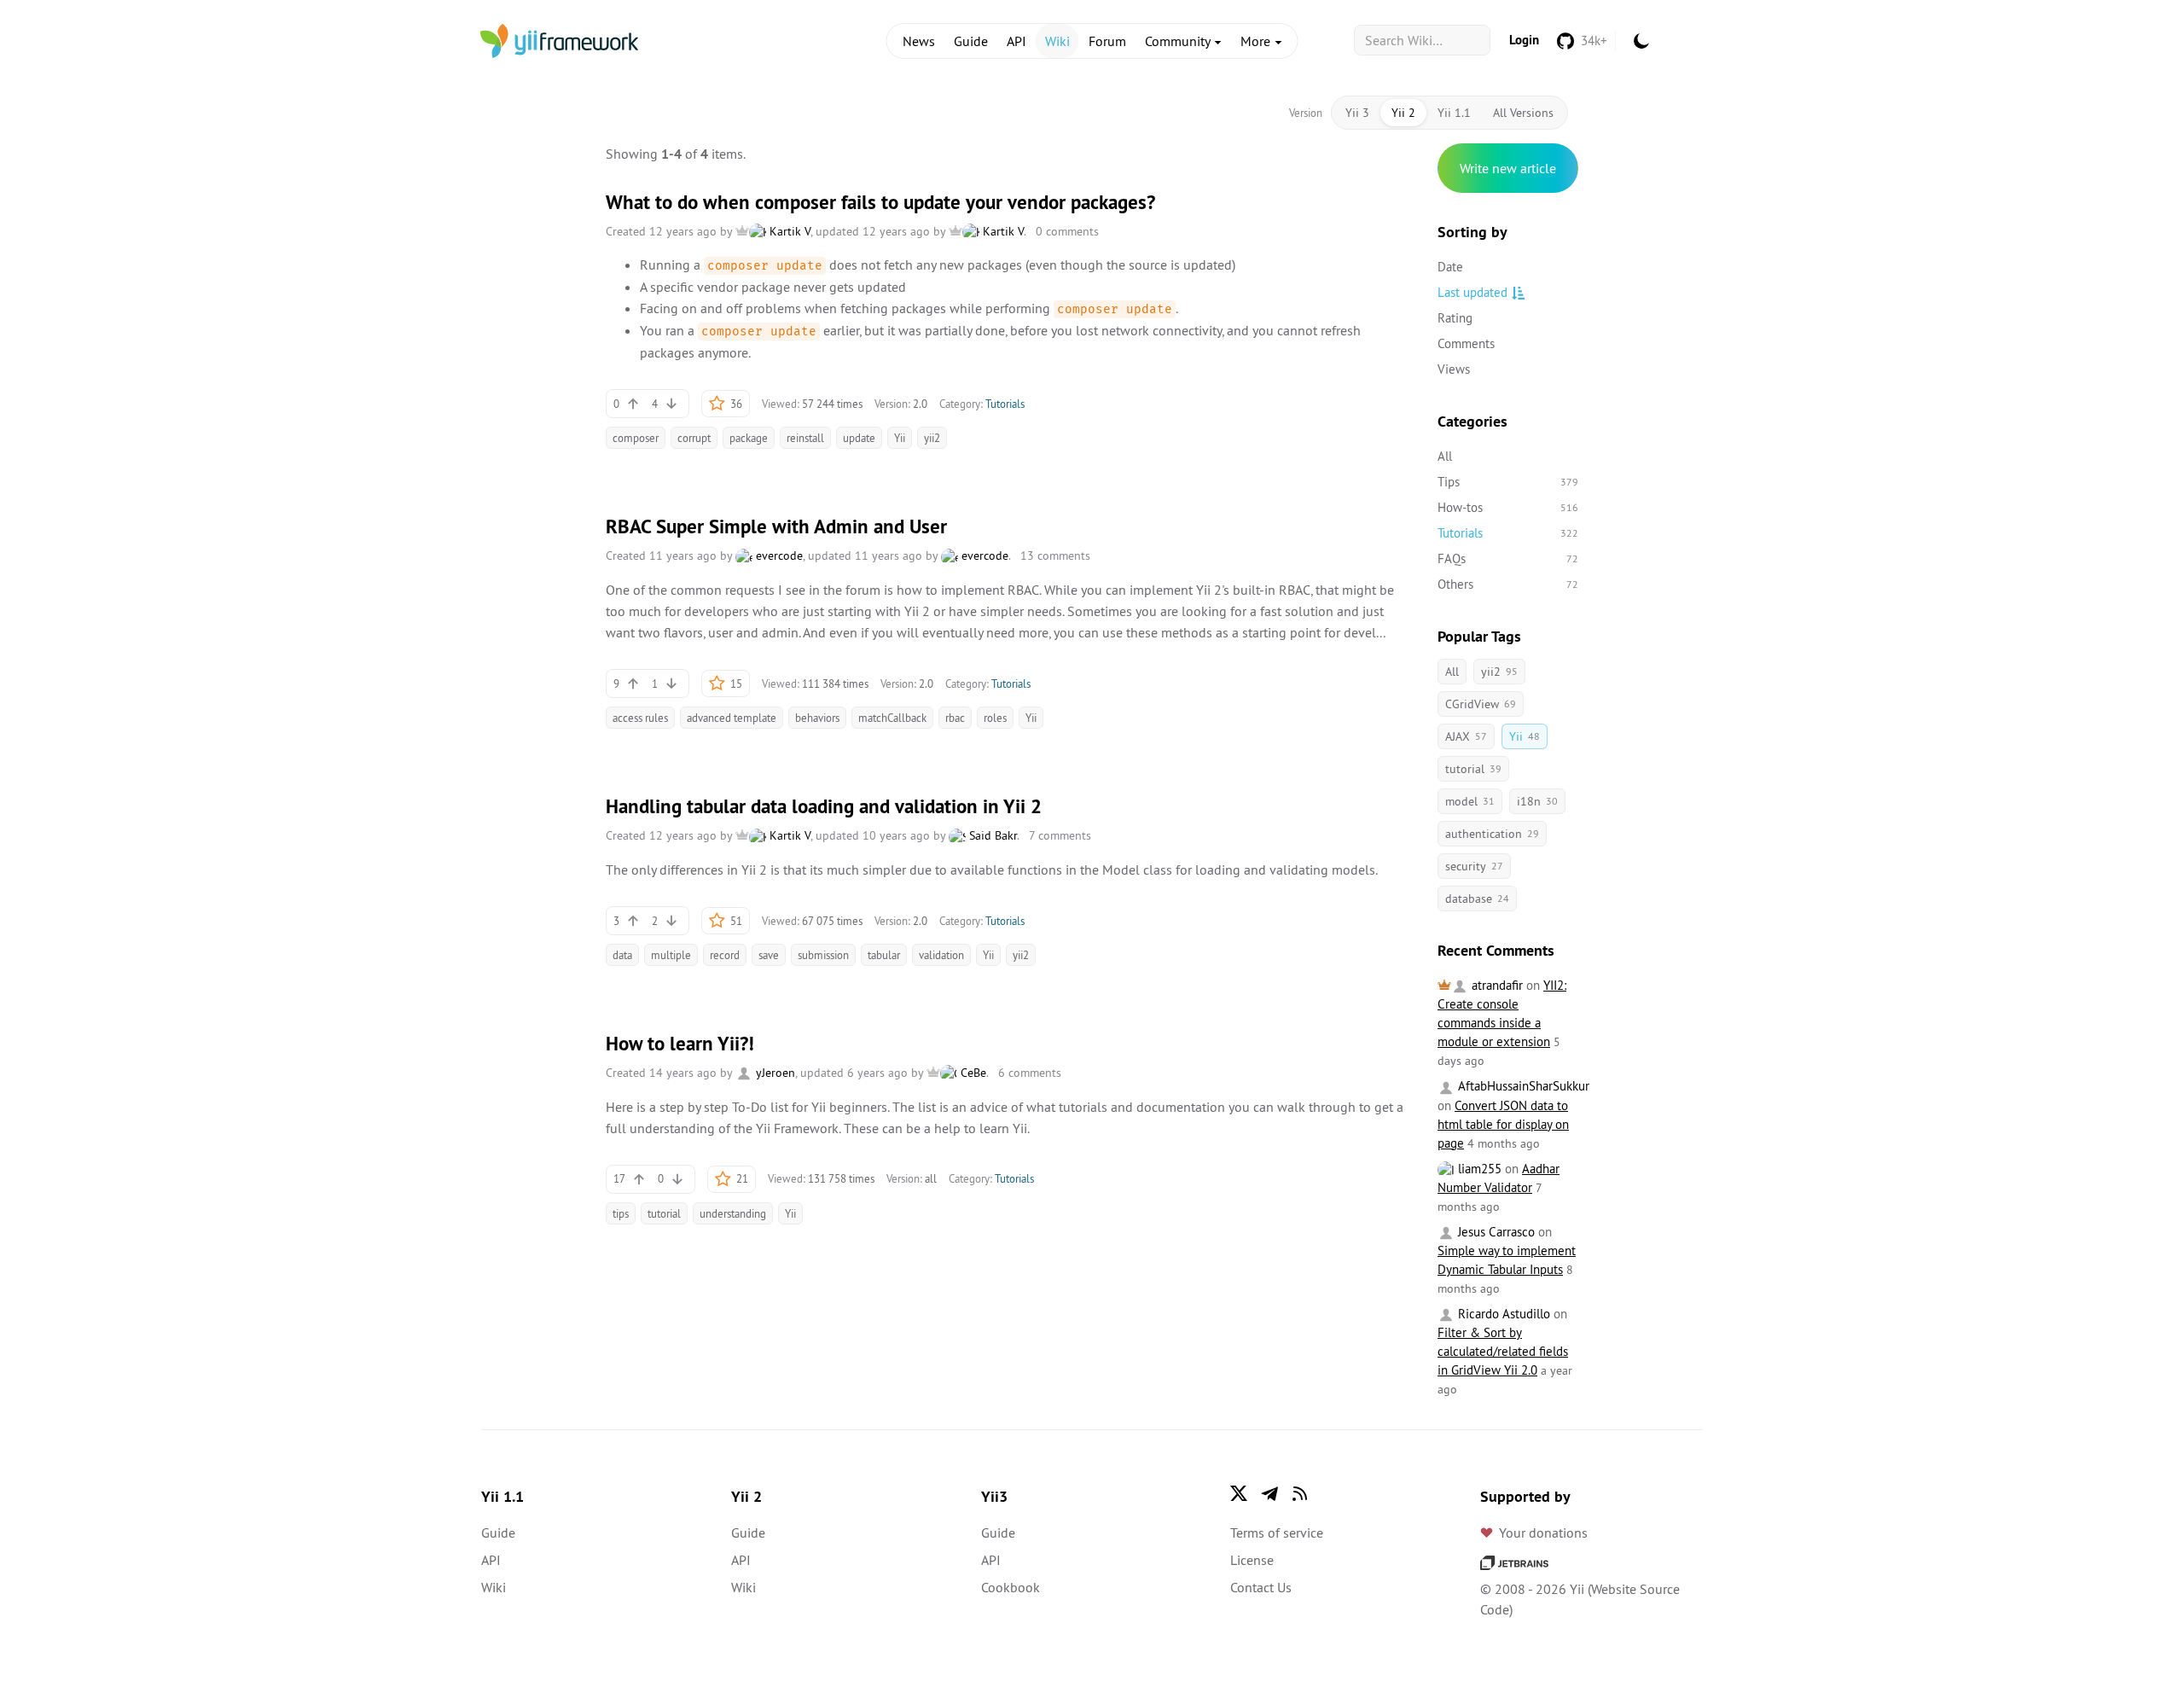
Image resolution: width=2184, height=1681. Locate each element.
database (1477, 899)
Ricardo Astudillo (1502, 1314)
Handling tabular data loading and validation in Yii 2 (824, 806)
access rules (640, 718)
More (1257, 41)
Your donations (1543, 1533)
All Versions (1523, 113)
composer (636, 438)
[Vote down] (671, 404)
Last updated (1472, 292)
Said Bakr (991, 835)
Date (1450, 267)
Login (1524, 40)
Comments (1466, 343)
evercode (778, 555)
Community (1179, 41)
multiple (671, 955)
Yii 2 (1403, 113)
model (1470, 801)
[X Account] (1239, 1493)
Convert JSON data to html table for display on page (1503, 1124)
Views (1454, 369)
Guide (971, 41)
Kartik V (788, 231)
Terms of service (1277, 1533)
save (769, 955)
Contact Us (1261, 1587)
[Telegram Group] (1269, 1493)
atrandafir (1496, 985)
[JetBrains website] (1514, 1562)
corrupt (694, 438)
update (859, 438)
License (1252, 1560)
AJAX (1466, 736)
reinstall (805, 438)
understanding (733, 1213)
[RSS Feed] (1300, 1493)
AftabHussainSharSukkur (1522, 1086)
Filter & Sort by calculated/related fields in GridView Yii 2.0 (1503, 1351)
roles (995, 718)
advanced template (732, 718)
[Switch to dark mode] (1641, 41)
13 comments (1055, 555)
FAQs (1508, 558)
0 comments (1067, 231)
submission (823, 955)
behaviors (817, 718)
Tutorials (1005, 404)
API (1016, 41)
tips (621, 1213)
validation (941, 955)
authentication (1492, 834)
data (622, 955)
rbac (955, 718)
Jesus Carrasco (1495, 1232)
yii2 (932, 438)
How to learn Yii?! (680, 1044)
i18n (1537, 801)
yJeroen (774, 1073)
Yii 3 (1357, 113)
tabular (884, 955)
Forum (1107, 41)
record (725, 955)
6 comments (1030, 1073)
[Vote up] (633, 404)
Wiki (1057, 41)
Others (1508, 584)
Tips (1508, 482)
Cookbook (1011, 1587)
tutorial (664, 1213)
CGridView (1481, 704)
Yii (900, 438)
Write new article (1508, 168)
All (1445, 456)
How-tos (1508, 507)
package (749, 438)
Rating (1455, 318)
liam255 (1478, 1169)
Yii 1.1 (1454, 113)
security (1474, 866)
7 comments (1060, 835)
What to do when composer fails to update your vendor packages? (880, 202)
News (919, 41)
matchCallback (892, 718)
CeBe (972, 1073)
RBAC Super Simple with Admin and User (776, 526)
